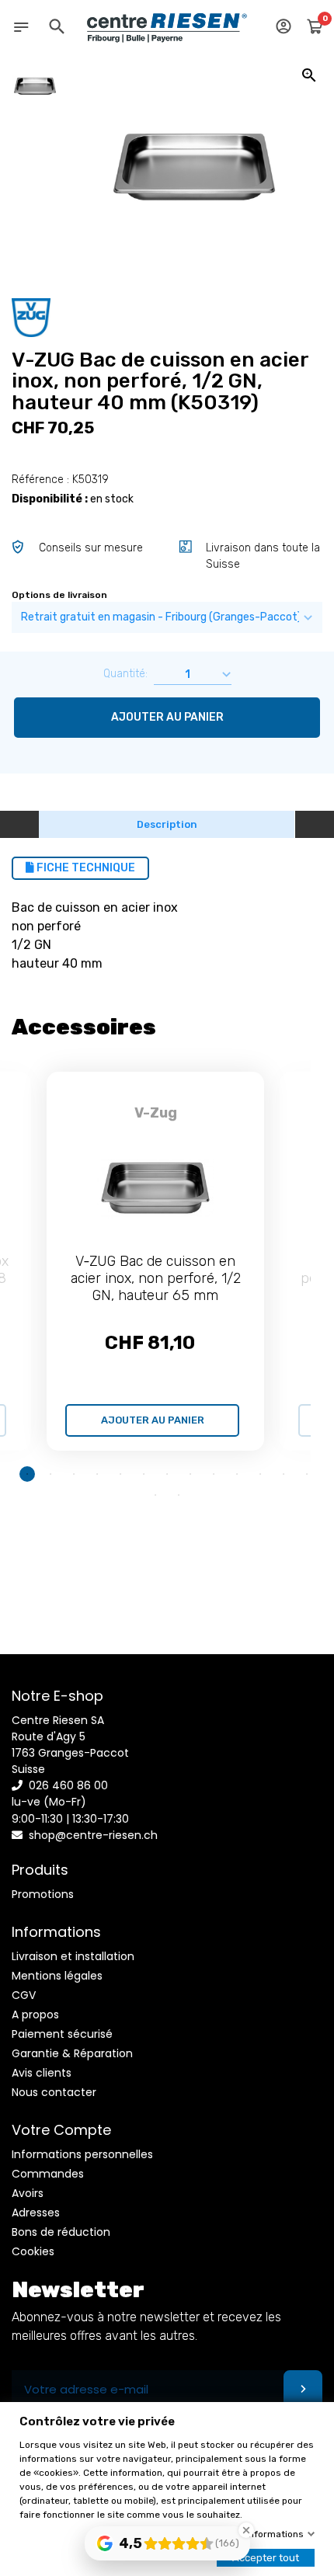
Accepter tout (266, 2558)
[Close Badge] (246, 2530)
